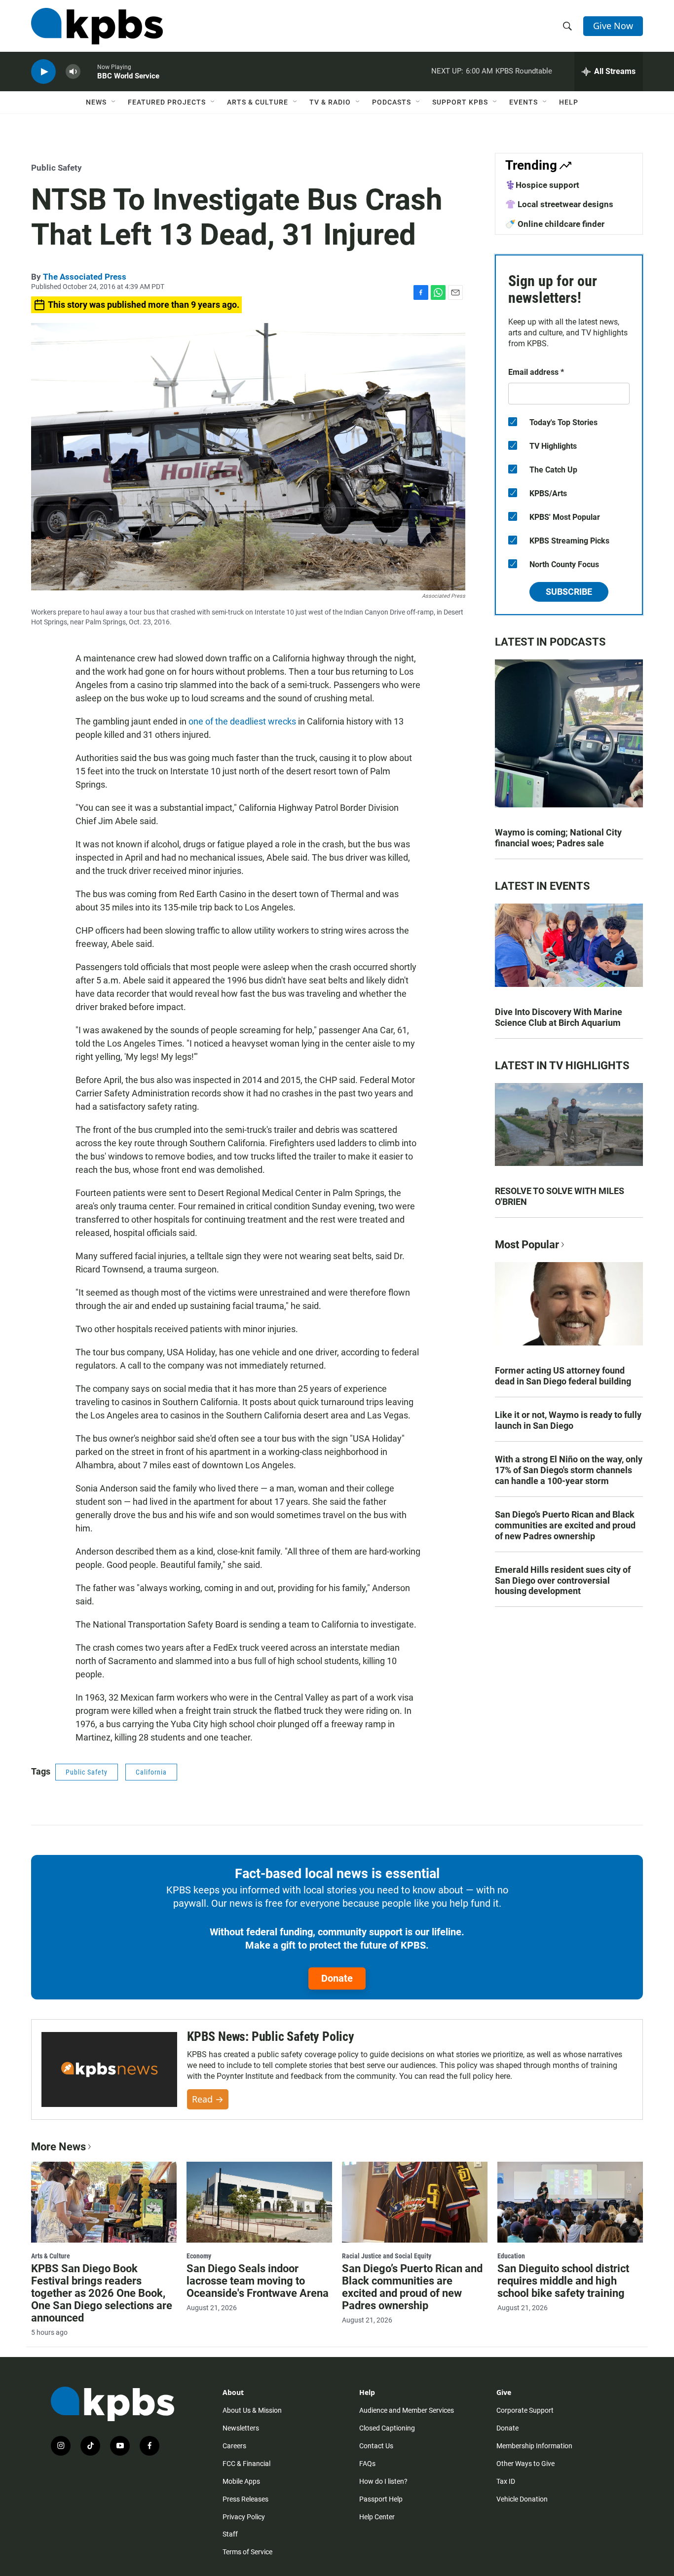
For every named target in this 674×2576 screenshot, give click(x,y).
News (96, 102)
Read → (208, 2099)
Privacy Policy (244, 2517)
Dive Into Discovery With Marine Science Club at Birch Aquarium (559, 1017)
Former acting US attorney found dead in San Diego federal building (563, 1376)
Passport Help (381, 2499)
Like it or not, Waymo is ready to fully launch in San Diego (568, 1420)
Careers (234, 2446)
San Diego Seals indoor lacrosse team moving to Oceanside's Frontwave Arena (258, 2281)
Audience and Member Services (407, 2410)
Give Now (613, 26)
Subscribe (569, 592)
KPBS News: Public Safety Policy (271, 2036)
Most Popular (527, 1245)
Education (511, 2256)
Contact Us (376, 2446)
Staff (230, 2534)
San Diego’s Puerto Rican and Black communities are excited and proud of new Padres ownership (565, 1525)
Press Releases (245, 2499)
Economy (199, 2256)
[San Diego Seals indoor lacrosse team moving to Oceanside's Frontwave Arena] (259, 2202)
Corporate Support (525, 2410)
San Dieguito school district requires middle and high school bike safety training (563, 2281)
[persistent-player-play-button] (43, 72)
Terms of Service (247, 2552)
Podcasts (392, 102)
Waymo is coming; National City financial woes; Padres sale (558, 838)
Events (524, 102)
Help (569, 102)
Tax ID (506, 2481)
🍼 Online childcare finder (555, 224)
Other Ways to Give (525, 2464)
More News (58, 2147)
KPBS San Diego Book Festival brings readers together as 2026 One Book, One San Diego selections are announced (102, 2293)
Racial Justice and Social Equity (387, 2256)
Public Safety (56, 168)
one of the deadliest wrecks (242, 721)
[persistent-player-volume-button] (73, 72)
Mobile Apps (241, 2481)
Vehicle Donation (522, 2499)
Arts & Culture (258, 102)
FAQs (367, 2464)
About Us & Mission (252, 2410)
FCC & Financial (246, 2464)
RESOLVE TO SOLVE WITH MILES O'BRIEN (560, 1196)
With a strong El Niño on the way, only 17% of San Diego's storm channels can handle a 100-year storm (569, 1470)
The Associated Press (85, 277)
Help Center (377, 2517)
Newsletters (241, 2428)
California (151, 1772)
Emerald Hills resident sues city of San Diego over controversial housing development (563, 1580)
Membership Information (534, 2446)
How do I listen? (383, 2481)
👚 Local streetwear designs (559, 204)
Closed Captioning (387, 2428)
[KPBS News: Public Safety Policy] (109, 2070)
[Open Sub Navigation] (114, 102)
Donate (337, 1978)
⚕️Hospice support (542, 185)
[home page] (97, 26)
